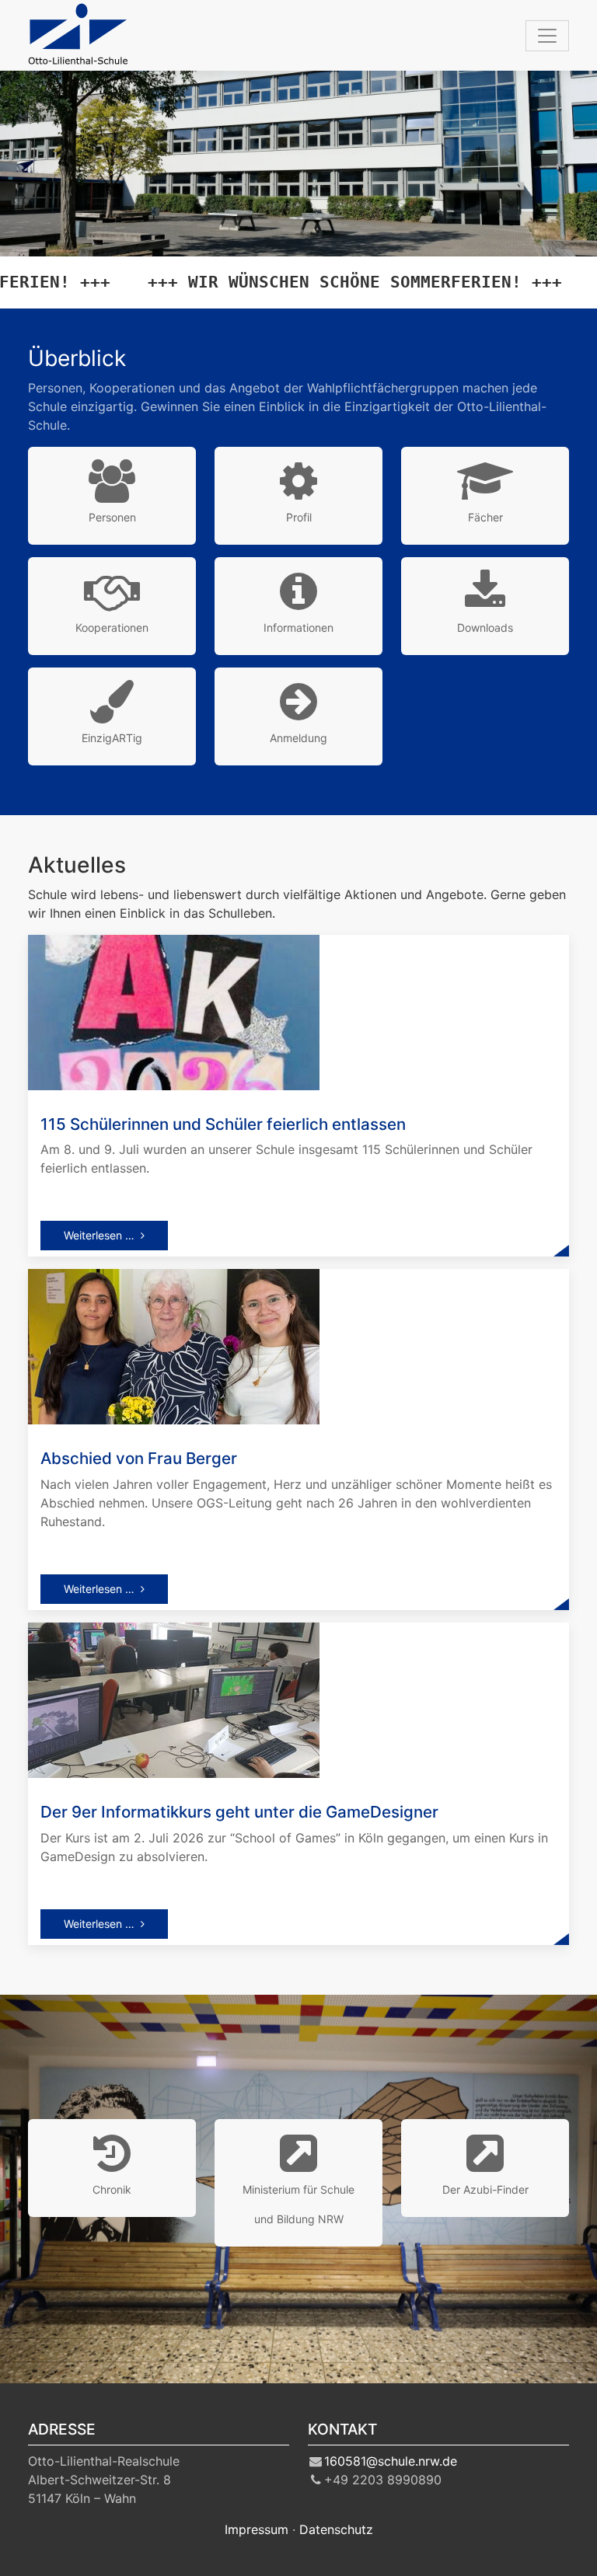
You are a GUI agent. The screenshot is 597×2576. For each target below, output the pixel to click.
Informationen (298, 627)
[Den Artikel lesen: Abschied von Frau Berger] (174, 1346)
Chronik (112, 2189)
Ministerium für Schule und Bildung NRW (298, 2204)
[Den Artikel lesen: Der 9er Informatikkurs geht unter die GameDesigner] (174, 1699)
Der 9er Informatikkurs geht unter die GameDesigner (239, 1812)
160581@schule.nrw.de (391, 2461)
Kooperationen (112, 627)
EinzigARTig (112, 738)
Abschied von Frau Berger (139, 1458)
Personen (112, 517)
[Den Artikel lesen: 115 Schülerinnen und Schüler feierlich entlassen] (174, 1011)
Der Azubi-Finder (485, 2189)
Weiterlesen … (99, 1235)
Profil (299, 517)
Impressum (257, 2529)
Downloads (485, 627)
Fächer (485, 517)
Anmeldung (298, 738)
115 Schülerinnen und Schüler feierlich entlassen (223, 1124)
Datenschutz (336, 2529)
